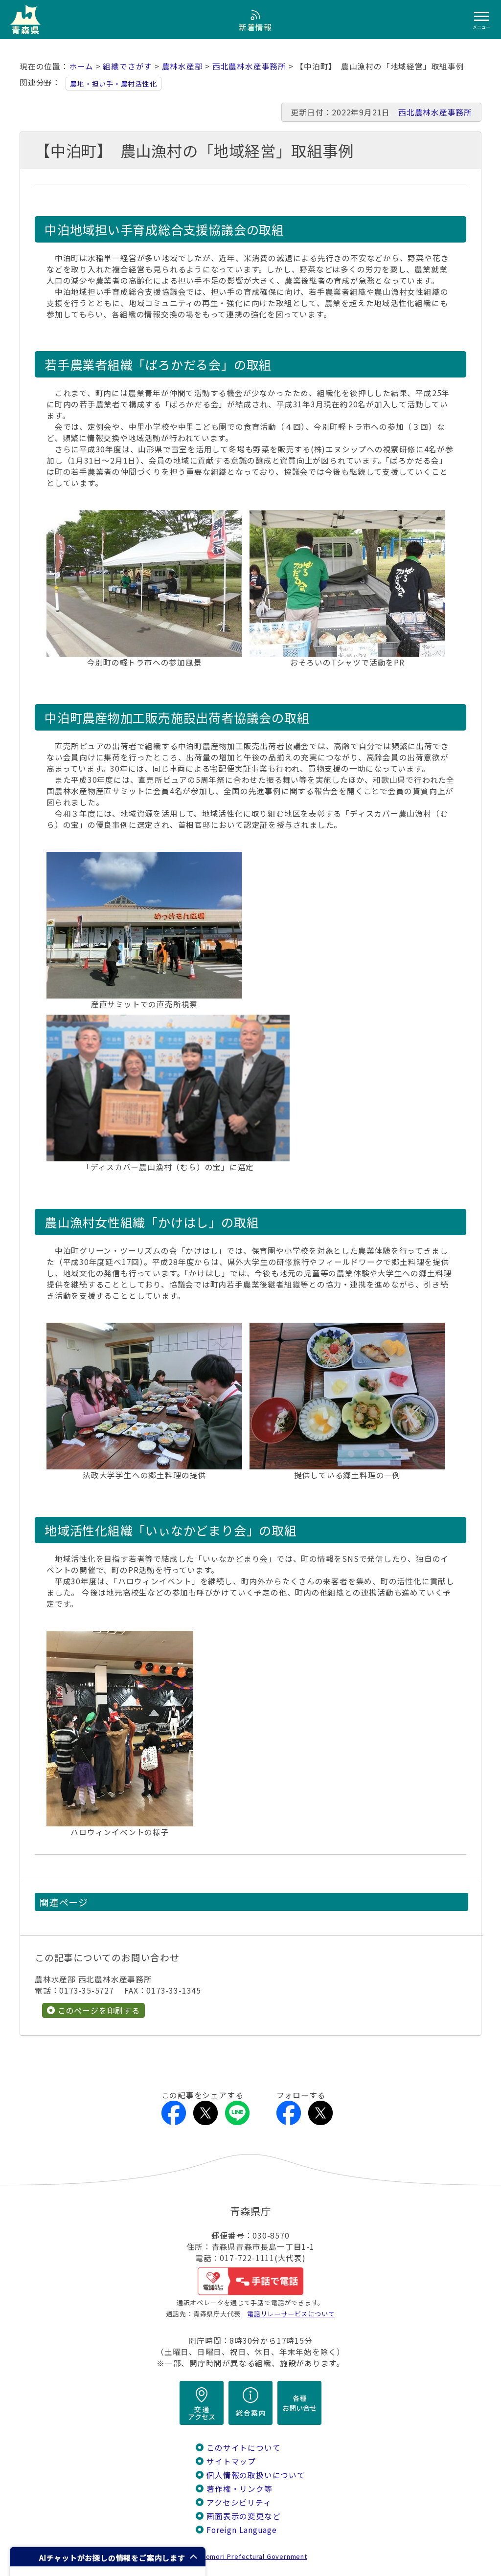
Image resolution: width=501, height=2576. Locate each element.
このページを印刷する (99, 2010)
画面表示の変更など (243, 2516)
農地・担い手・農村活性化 (113, 84)
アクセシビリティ (239, 2502)
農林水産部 (182, 66)
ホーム (81, 66)
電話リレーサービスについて (291, 2314)
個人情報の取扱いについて (256, 2475)
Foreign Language (242, 2530)
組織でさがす (127, 66)
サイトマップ (231, 2461)
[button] (108, 2557)
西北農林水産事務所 (249, 66)
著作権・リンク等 (239, 2489)
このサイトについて (243, 2448)
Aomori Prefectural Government (254, 2556)
